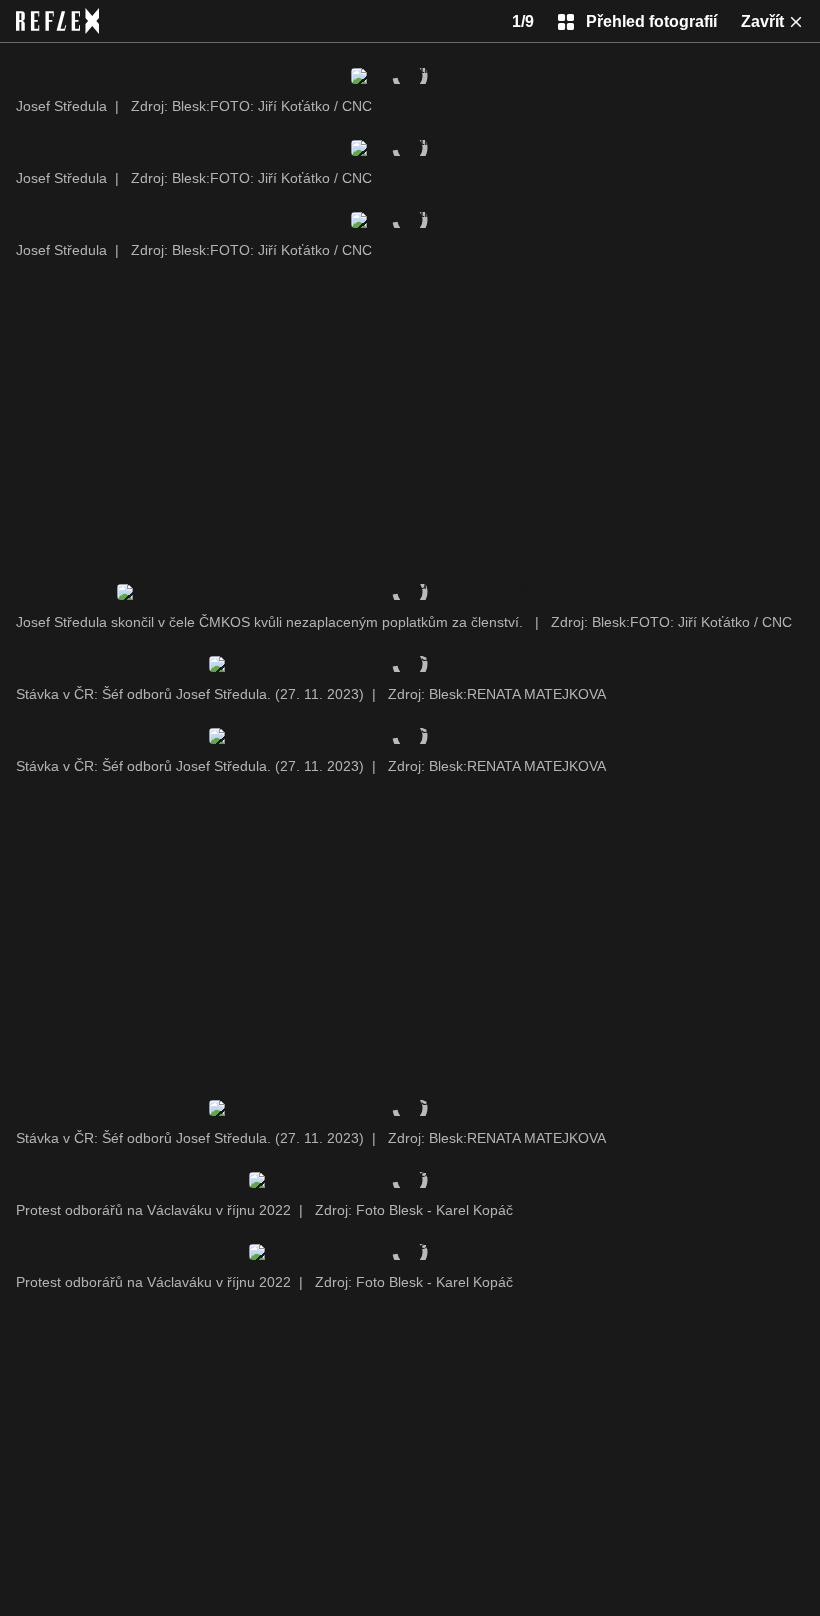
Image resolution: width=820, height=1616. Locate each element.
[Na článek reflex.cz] (57, 21)
